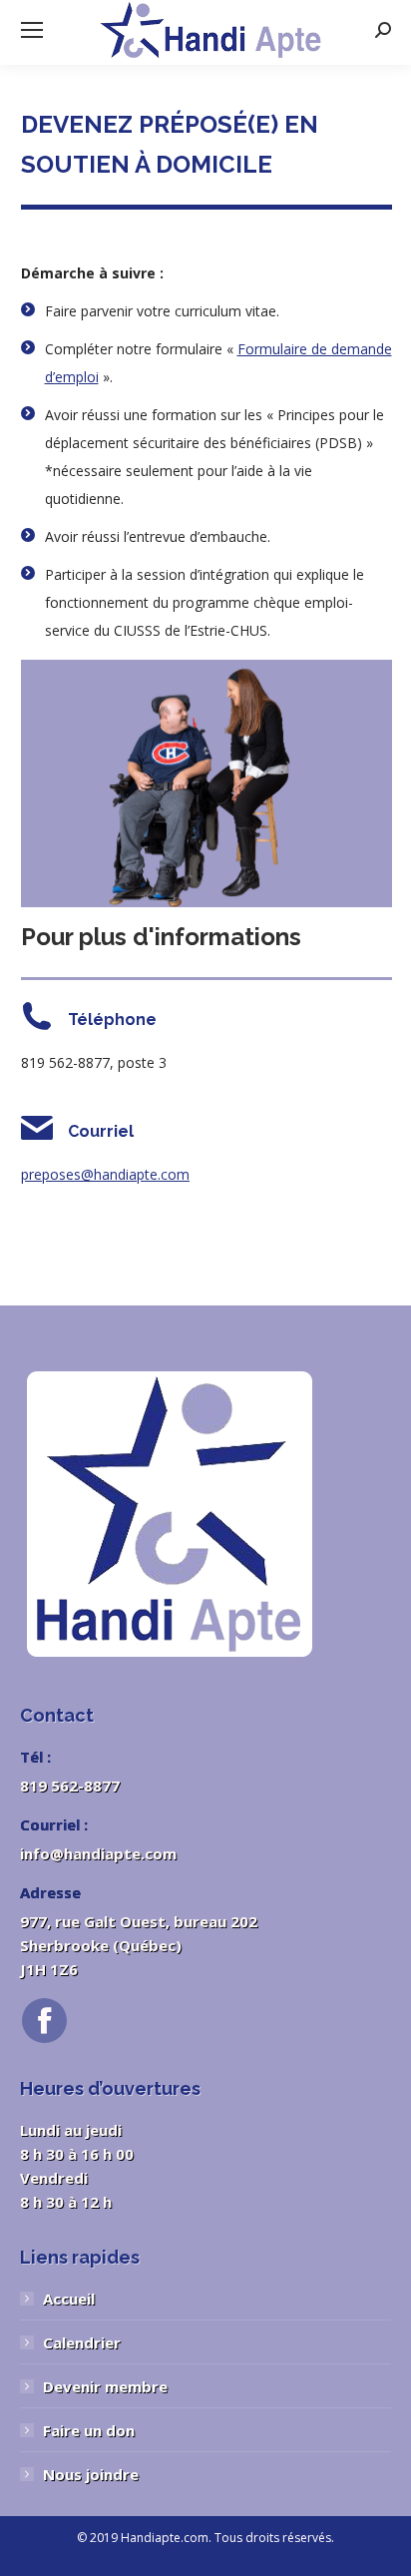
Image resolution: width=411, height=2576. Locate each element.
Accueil (69, 2299)
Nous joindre (91, 2474)
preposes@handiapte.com (105, 1174)
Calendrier (82, 2342)
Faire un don (89, 2430)
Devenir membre (105, 2386)
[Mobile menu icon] (32, 30)
